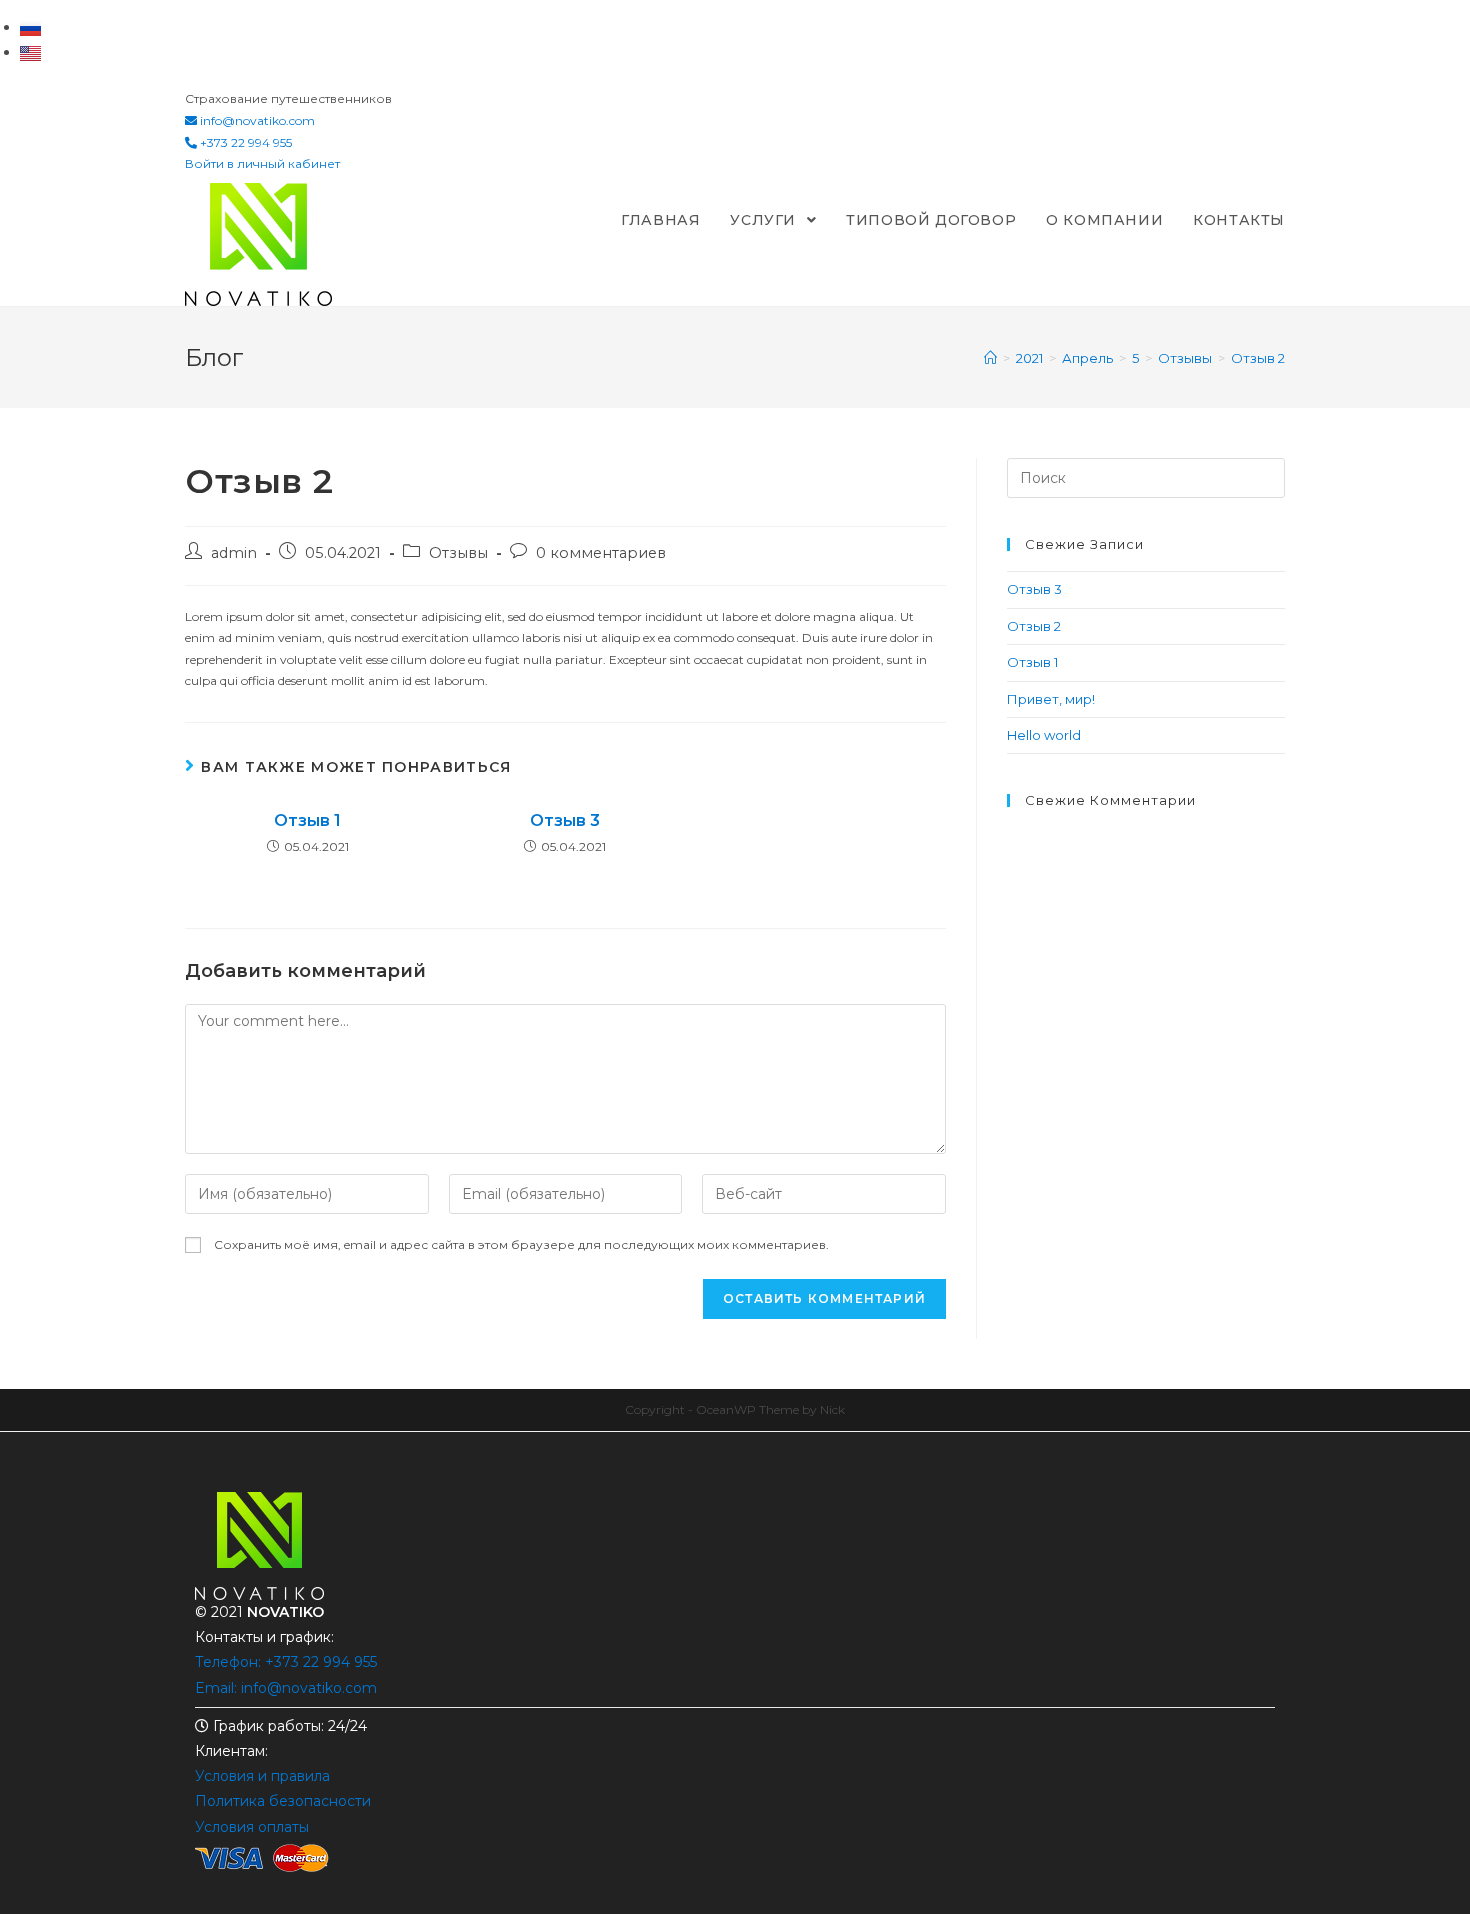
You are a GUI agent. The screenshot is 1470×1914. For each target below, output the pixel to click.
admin (234, 553)
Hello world (1044, 735)
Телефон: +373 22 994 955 (286, 1662)
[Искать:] (1146, 477)
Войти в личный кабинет (262, 163)
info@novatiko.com (257, 120)
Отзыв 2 (1034, 626)
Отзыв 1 (307, 820)
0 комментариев (601, 553)
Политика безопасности (283, 1801)
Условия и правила (262, 1776)
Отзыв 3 (565, 820)
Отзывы (458, 553)
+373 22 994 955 (244, 142)
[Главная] (990, 358)
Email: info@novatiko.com (286, 1688)
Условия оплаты (252, 1827)
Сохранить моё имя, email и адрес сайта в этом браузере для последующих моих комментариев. (521, 1244)
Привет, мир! (1051, 699)
